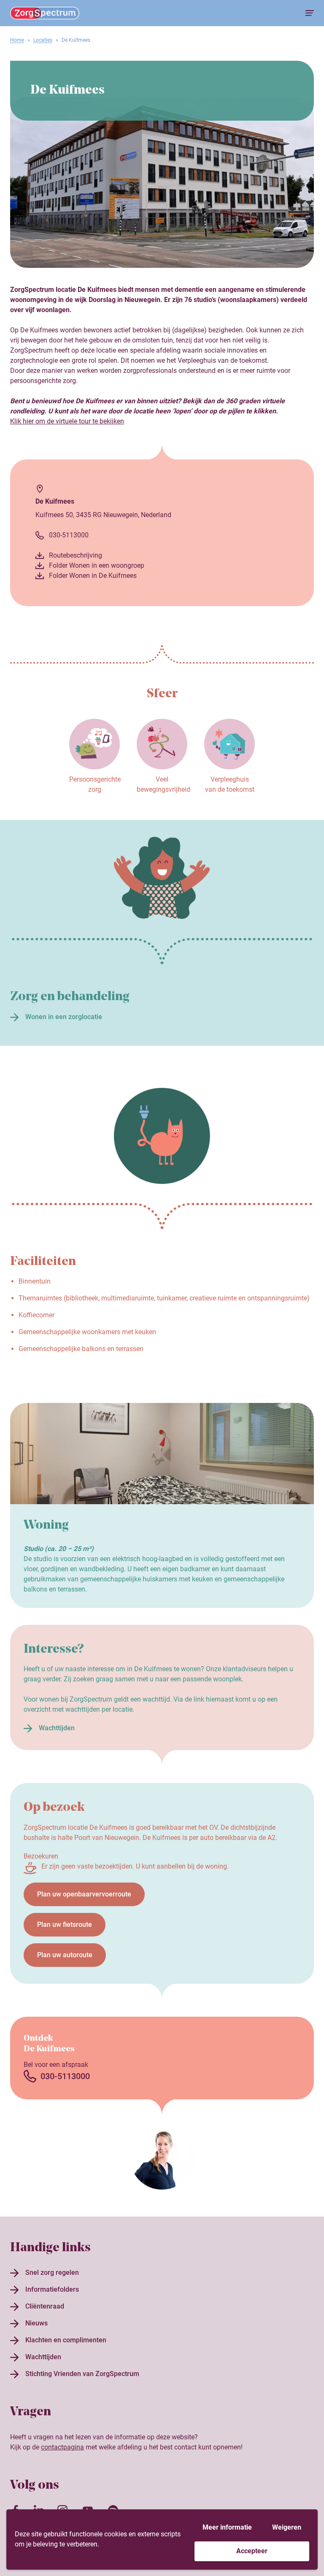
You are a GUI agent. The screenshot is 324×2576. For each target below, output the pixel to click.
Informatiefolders (52, 2289)
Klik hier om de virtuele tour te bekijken (67, 421)
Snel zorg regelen (52, 2273)
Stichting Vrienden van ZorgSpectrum (82, 2374)
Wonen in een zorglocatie (64, 1017)
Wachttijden (57, 1728)
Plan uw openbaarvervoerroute (84, 1894)
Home (17, 40)
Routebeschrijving (76, 555)
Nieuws (36, 2323)
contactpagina (62, 2447)
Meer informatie (227, 2527)
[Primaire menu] (310, 13)
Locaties (43, 40)
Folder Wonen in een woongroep (97, 565)
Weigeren (287, 2527)
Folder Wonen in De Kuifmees (93, 576)
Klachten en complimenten (66, 2340)
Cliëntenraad (45, 2306)
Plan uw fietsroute (65, 1925)
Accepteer (252, 2551)
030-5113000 (69, 535)
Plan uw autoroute (65, 1955)
